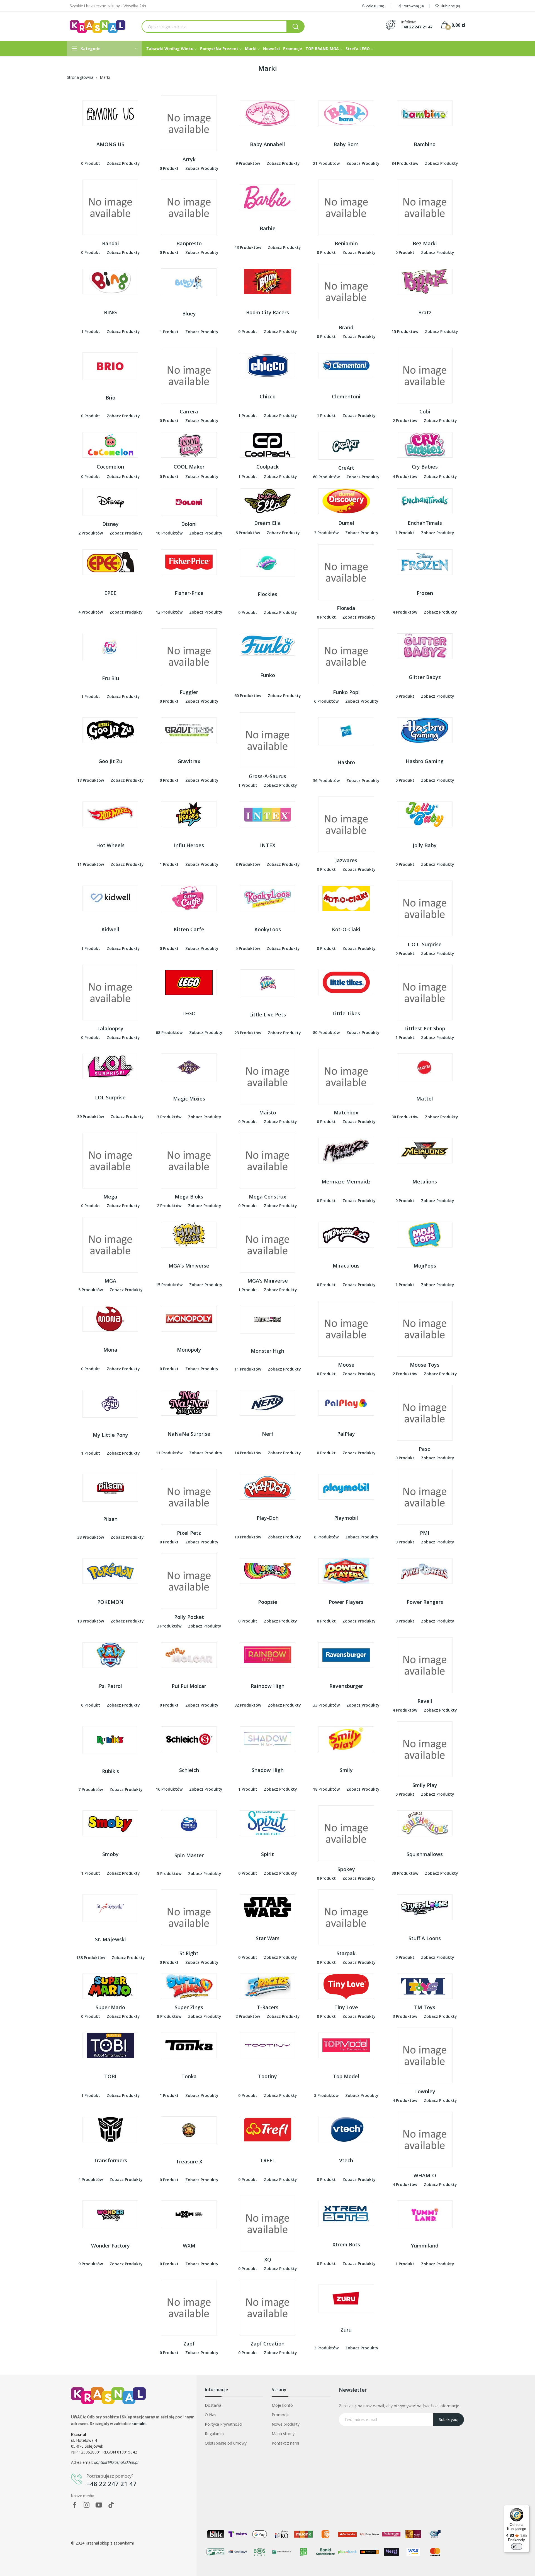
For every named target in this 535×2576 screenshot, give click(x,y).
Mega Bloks (189, 1197)
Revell (425, 1701)
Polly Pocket (189, 1617)
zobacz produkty (123, 163)
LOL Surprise (110, 1097)
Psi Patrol (110, 1686)
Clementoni (346, 396)
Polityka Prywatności (223, 2424)
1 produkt (91, 331)
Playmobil (346, 1518)
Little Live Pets (267, 1014)
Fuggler (189, 692)
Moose (346, 1365)
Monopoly (189, 1350)
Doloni (189, 524)
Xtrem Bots (346, 2244)
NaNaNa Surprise (189, 1434)
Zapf (189, 2344)
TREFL (267, 2160)
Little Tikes (346, 1013)
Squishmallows (425, 1854)
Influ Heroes (189, 845)
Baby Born (346, 144)
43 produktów (248, 247)
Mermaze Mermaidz (346, 1182)
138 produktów (91, 1958)
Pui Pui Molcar (189, 1686)
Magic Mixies (189, 1099)
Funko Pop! (346, 692)
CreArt (346, 468)
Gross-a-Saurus (267, 776)
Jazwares (346, 860)
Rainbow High (268, 1686)
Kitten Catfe (189, 929)
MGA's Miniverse (189, 1266)
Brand (346, 327)
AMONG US (110, 144)
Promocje (281, 2415)
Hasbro (346, 762)
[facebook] (74, 2505)
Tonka (189, 2076)
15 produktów (405, 331)
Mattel (425, 1099)
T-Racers (268, 2007)
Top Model (346, 2076)
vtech (346, 2160)
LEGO (189, 1013)
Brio (110, 398)
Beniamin (346, 243)
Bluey (189, 313)
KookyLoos (268, 929)
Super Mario (110, 2007)
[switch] (517, 2546)
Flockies (267, 594)
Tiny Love (346, 2007)
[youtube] (99, 2505)
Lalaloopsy (110, 1028)
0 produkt (91, 163)
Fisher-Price (189, 593)
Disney (110, 524)
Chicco (268, 396)
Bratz (425, 312)
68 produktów (169, 1032)
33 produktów (91, 1537)
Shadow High (268, 1770)
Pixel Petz (189, 1533)
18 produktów (91, 1621)
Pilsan (110, 1519)
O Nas (211, 2415)
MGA (110, 1281)
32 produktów (248, 1705)
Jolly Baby (425, 845)
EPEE (110, 593)
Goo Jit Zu (110, 761)
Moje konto (282, 2405)
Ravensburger (346, 1686)
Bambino (425, 144)
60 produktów (326, 477)
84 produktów (405, 163)
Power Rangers (425, 1602)
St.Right (189, 1953)
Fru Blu (110, 678)
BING (110, 312)
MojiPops (425, 1266)
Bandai (110, 243)
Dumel (346, 523)
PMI (425, 1533)
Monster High (267, 1351)
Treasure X (189, 2161)
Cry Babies (425, 467)
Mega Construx (267, 1197)
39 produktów (91, 1117)
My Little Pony (110, 1435)
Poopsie (268, 1602)
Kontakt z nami (285, 2443)
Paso (425, 1449)
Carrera (189, 411)
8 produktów (248, 864)
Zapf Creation (267, 2344)
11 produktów (91, 864)
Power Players (346, 1602)
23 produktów (248, 1033)
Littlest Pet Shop (425, 1028)
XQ (268, 2259)
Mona (110, 1350)
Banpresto (189, 243)
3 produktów (326, 533)
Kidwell (110, 929)
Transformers (110, 2160)
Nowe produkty (286, 2424)
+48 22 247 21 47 (417, 27)
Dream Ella (267, 523)
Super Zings (189, 2007)
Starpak (346, 1953)
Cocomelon (110, 467)
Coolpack (267, 467)
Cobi (425, 411)
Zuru (346, 2330)
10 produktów (169, 533)
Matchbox (346, 1112)
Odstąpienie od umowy (226, 2443)
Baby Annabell (267, 144)
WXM (189, 2246)
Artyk (189, 159)
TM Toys (425, 2007)
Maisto (268, 1112)
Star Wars (268, 1938)
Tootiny (267, 2076)
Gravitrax (189, 761)
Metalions (425, 1182)
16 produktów (169, 1789)
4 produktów (405, 476)
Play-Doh (268, 1518)
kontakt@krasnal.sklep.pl (116, 2462)
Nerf (268, 1434)
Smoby (110, 1854)
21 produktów (326, 163)
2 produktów (405, 421)
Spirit (267, 1854)
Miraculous (346, 1266)
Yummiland (425, 2246)
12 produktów (169, 612)
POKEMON (110, 1602)
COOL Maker (189, 467)
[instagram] (87, 2505)
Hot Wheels (110, 845)
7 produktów (91, 1789)
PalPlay (346, 1434)
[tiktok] (111, 2505)
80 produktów (326, 1032)
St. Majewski (110, 1939)
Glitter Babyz (425, 677)
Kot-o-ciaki (346, 929)
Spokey (346, 1869)
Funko (268, 675)
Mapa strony (283, 2434)
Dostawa (213, 2405)
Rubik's (110, 1771)
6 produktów (248, 533)
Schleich (189, 1770)
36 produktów (326, 780)
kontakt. (139, 2424)
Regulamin (214, 2434)
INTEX (268, 845)
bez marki (425, 243)
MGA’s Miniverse (268, 1281)
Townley (425, 2091)
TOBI (110, 2076)
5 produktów (248, 948)
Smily (346, 1770)
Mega (110, 1197)
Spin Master (189, 1855)
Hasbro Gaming (425, 761)
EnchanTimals (425, 523)
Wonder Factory (110, 2246)
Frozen (425, 593)
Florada (346, 608)
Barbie (268, 228)
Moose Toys (425, 1365)
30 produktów (405, 1117)
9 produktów (248, 163)
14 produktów (248, 1453)
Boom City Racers (267, 312)
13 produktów (91, 780)
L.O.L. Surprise (425, 944)
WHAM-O (425, 2175)
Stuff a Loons (425, 1938)
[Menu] (526, 2508)
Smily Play (425, 1785)
